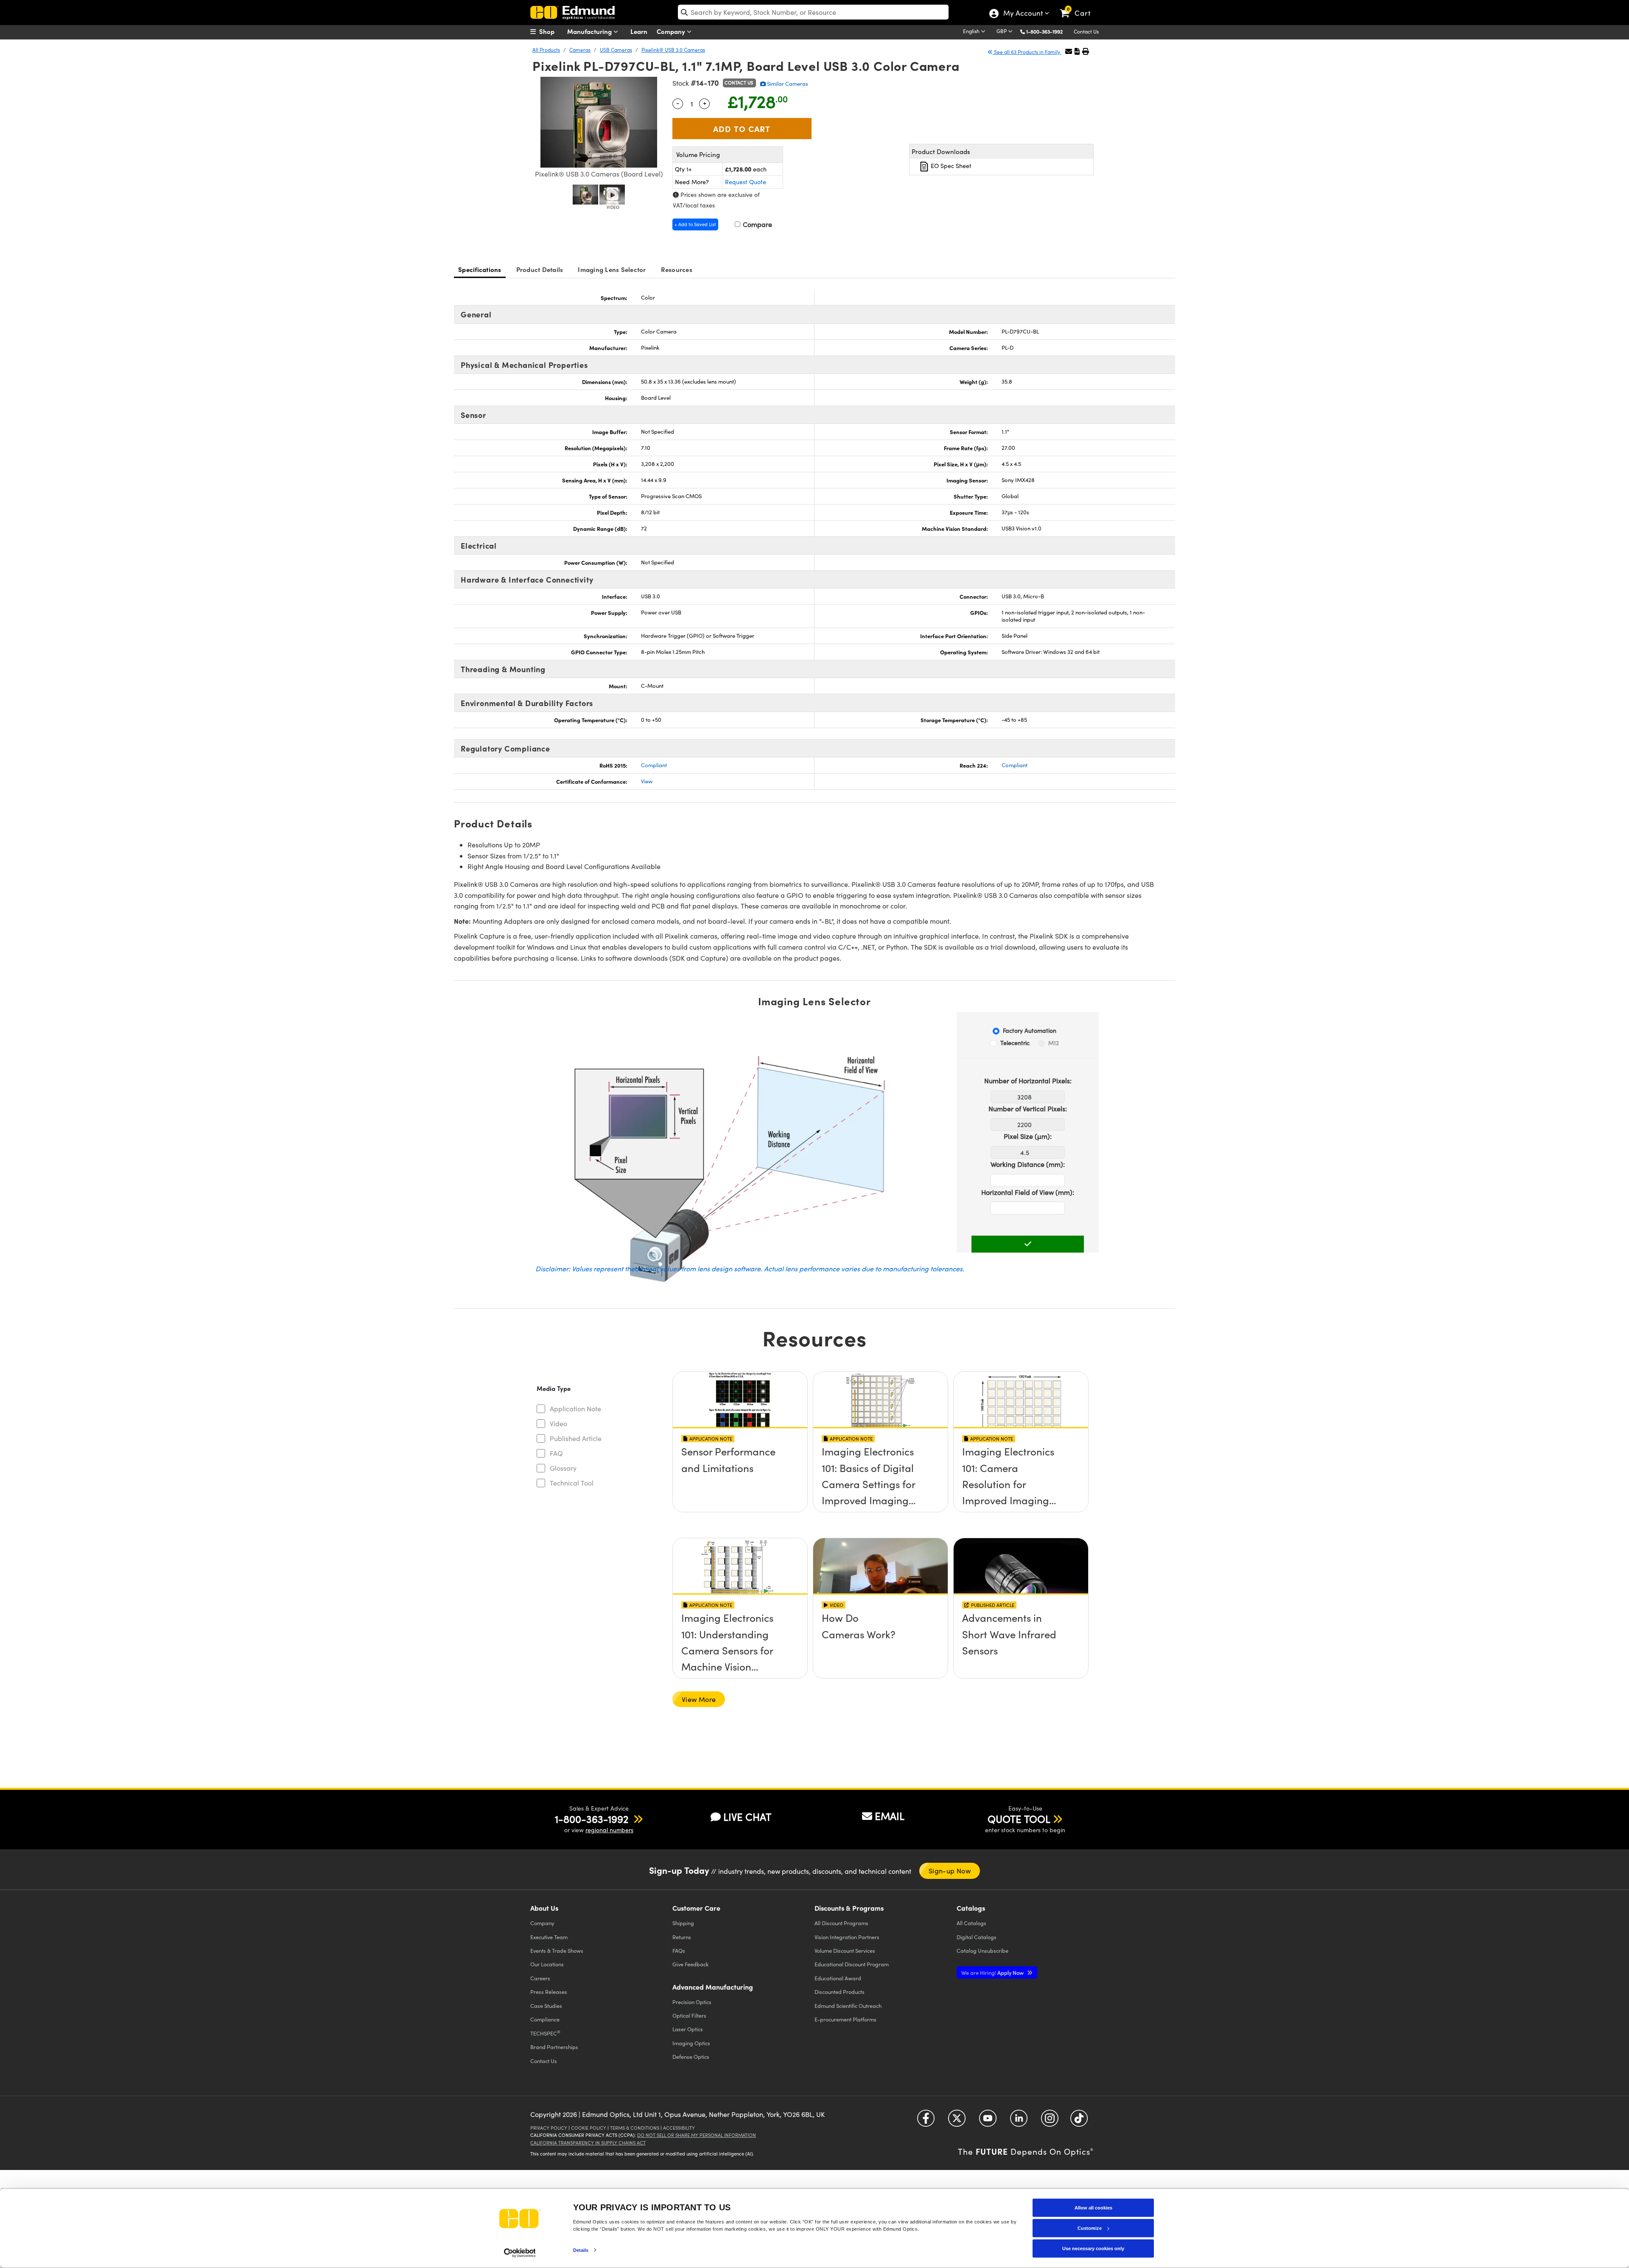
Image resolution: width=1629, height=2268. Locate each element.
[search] (813, 12)
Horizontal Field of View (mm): (1028, 1192)
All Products (546, 50)
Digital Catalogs (977, 1937)
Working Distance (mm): (1028, 1164)
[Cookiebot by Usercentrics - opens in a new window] (520, 2253)
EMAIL (890, 1816)
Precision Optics (692, 2002)
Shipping (683, 1923)
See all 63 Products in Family (1027, 52)
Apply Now (993, 1972)
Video (558, 1423)
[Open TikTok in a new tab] (1079, 2121)
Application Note (575, 1409)
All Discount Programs (841, 1923)
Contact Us (1086, 31)
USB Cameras (616, 50)
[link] (1079, 6)
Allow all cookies (1093, 2208)
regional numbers (609, 1830)
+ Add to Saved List (695, 224)
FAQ (556, 1453)
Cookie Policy (589, 2128)
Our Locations (547, 1964)
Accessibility (679, 2128)
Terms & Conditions (635, 2128)
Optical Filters (689, 2015)
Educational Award (838, 1978)
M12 (1054, 1043)
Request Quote (746, 182)
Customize (1090, 2228)
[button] (1048, 31)
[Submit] (1028, 1244)
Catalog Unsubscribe (982, 1950)
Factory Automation (1030, 1030)
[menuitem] (551, 31)
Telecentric (1015, 1043)
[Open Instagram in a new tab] (1050, 2121)
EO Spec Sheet (950, 166)
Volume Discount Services (845, 1950)
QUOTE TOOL (1019, 1819)
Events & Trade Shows (557, 1950)
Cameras (580, 50)
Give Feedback (690, 1964)
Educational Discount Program (852, 1964)
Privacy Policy (549, 2128)
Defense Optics (691, 2056)
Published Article (576, 1438)
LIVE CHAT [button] (747, 1817)
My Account (1023, 14)
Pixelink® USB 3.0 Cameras (673, 50)
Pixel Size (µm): (1028, 1136)
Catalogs (971, 1923)
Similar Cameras (787, 84)
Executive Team (549, 1937)
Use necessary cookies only (1093, 2248)
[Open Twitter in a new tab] (957, 2121)
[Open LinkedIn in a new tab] (1019, 2121)
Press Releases (549, 1992)
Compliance (545, 2019)
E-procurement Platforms (845, 2019)
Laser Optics (688, 2029)
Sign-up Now (950, 1871)
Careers (540, 1978)
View (647, 781)
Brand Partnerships (554, 2047)
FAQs (679, 1950)
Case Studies (546, 2006)
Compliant (654, 765)
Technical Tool (572, 1483)
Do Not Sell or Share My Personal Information (697, 2135)
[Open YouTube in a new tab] (988, 2121)
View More (699, 1699)
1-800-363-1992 (1044, 31)
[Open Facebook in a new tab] (926, 2121)
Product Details (540, 269)
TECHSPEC (545, 2033)
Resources (677, 269)
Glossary (563, 1468)
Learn (639, 31)
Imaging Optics (691, 2043)
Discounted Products (840, 1992)
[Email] (1069, 51)
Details (581, 2250)
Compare (757, 224)
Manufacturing (590, 31)
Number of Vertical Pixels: (1028, 1109)
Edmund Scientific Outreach (848, 2006)
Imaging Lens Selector (612, 269)
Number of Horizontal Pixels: (1028, 1081)
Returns (682, 1937)
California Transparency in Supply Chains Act (588, 2143)
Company (672, 31)
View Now (740, 1454)
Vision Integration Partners (847, 1937)
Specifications (480, 269)
